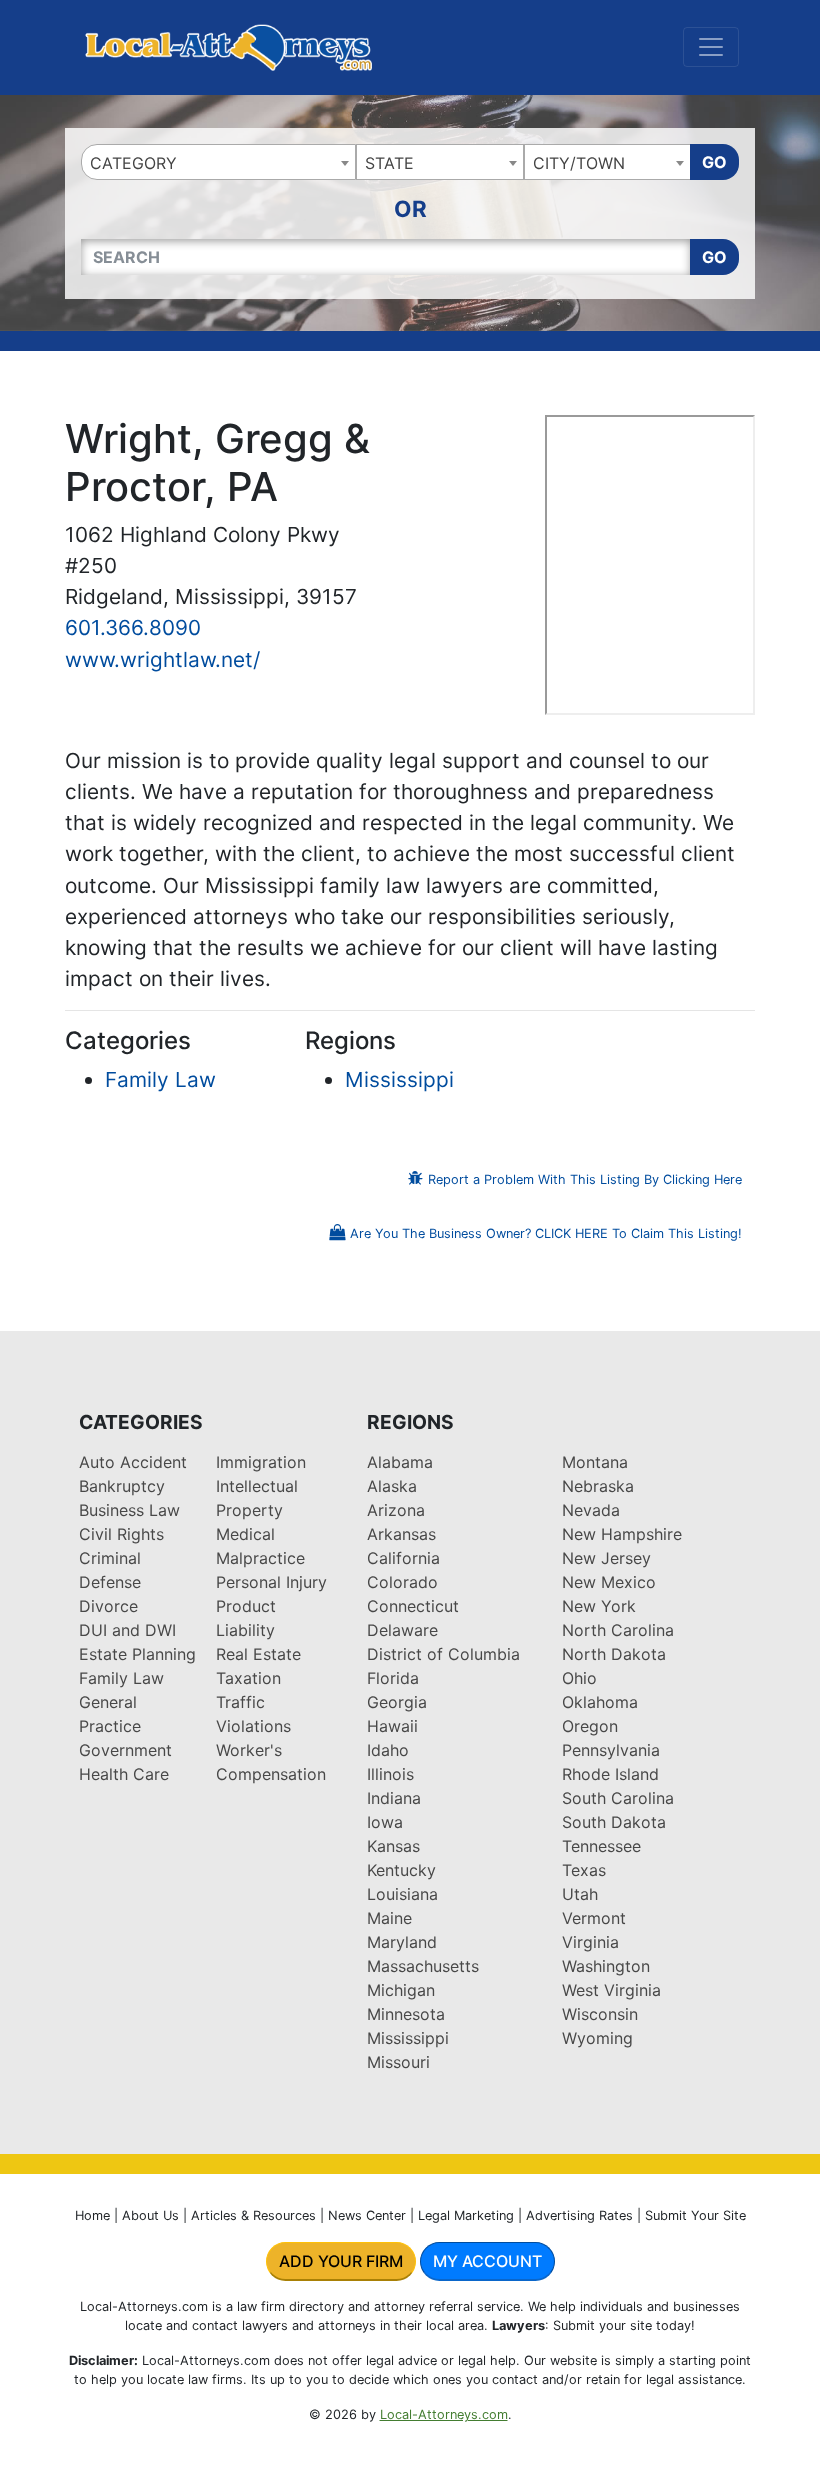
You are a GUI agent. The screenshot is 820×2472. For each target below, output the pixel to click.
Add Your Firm (341, 2261)
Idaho (388, 1750)
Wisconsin (600, 2014)
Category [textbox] (133, 163)
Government (125, 1750)
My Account (487, 2261)
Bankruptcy (122, 1486)
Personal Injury (271, 1582)
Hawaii (392, 1726)
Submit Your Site (695, 2215)
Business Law (129, 1510)
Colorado (402, 1582)
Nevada (591, 1510)
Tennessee (601, 1846)
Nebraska (598, 1486)
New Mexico (609, 1582)
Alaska (392, 1486)
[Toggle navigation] (711, 47)
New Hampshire (622, 1534)
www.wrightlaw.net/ (162, 659)
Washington (606, 1966)
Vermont (594, 1918)
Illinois (390, 1774)
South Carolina (618, 1798)
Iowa (385, 1822)
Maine (389, 1918)
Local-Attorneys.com (444, 2414)
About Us (150, 2215)
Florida (393, 1678)
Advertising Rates (579, 2215)
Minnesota (406, 2014)
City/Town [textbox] (579, 163)
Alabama (400, 1462)
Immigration (261, 1462)
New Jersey (606, 1558)
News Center (367, 2215)
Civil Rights (121, 1534)
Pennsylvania (611, 1750)
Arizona (396, 1510)
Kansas (393, 1846)
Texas (584, 1870)
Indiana (394, 1798)
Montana (595, 1462)
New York (599, 1606)
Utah (580, 1894)
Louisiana (402, 1894)
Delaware (402, 1630)
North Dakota (614, 1654)
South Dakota (614, 1822)
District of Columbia (443, 1654)
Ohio (579, 1678)
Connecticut (413, 1606)
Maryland (402, 1942)
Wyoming (597, 2038)
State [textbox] (389, 163)
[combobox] (218, 162)
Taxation (248, 1678)
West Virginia (611, 1990)
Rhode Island (610, 1774)
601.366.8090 (133, 627)
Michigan (401, 1990)
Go (714, 162)
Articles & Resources (253, 2215)
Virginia (590, 1942)
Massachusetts (423, 1966)
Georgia (397, 1702)
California (403, 1558)
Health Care (124, 1774)
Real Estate (258, 1654)
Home (92, 2215)
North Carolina (618, 1630)
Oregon (590, 1726)
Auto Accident (133, 1462)
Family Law (160, 1079)
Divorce (108, 1606)
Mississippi (399, 1079)
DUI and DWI (127, 1630)
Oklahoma (600, 1702)
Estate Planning (137, 1654)
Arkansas (401, 1534)
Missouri (398, 2062)
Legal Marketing (466, 2215)
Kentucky (401, 1870)
